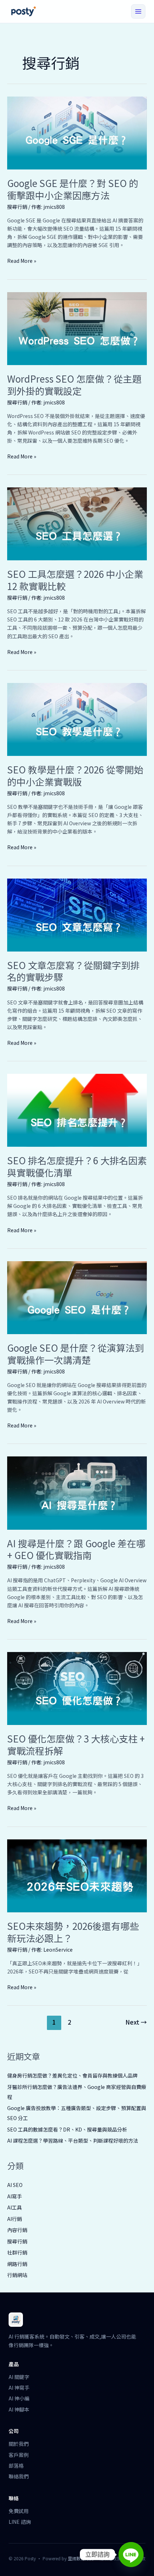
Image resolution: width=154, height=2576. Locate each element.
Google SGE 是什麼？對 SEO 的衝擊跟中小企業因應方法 (73, 189)
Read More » (22, 261)
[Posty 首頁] (23, 11)
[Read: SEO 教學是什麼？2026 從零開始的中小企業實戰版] (77, 719)
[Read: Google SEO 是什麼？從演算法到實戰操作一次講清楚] (77, 1297)
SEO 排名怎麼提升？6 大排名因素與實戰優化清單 (77, 1166)
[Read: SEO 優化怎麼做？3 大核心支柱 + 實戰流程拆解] (77, 1688)
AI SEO (15, 2185)
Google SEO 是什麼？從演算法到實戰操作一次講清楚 (76, 1354)
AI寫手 (15, 2196)
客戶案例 (19, 2455)
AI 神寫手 (19, 2388)
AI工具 (15, 2207)
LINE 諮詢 (20, 2522)
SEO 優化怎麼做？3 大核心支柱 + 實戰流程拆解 (76, 1744)
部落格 (16, 2466)
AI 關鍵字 (19, 2377)
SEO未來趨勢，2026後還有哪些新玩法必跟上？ (73, 1932)
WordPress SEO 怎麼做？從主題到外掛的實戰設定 (74, 385)
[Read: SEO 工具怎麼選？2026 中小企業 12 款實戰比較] (77, 523)
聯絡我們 (19, 2476)
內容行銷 (17, 2230)
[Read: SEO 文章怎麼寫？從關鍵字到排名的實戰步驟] (77, 914)
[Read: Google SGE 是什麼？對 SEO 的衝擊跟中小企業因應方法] (77, 132)
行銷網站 (17, 2275)
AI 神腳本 (19, 2409)
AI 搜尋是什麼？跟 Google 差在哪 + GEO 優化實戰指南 (76, 1549)
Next (136, 2022)
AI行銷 (15, 2219)
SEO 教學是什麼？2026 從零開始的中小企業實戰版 (75, 775)
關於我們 (19, 2444)
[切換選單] (138, 11)
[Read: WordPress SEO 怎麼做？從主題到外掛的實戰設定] (77, 328)
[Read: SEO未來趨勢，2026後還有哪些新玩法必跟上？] (77, 1875)
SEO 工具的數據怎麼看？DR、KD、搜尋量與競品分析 (67, 2129)
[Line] (131, 2555)
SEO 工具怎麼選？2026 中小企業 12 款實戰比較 (75, 580)
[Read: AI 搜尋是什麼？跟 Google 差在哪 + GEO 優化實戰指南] (77, 1492)
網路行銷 (17, 2264)
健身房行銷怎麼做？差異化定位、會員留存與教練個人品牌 (72, 2075)
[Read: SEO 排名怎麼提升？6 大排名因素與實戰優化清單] (77, 1110)
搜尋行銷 (17, 207)
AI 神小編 (19, 2398)
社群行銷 (17, 2252)
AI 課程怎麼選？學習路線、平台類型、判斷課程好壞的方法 (73, 2140)
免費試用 (19, 2511)
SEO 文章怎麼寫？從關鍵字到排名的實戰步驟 (73, 971)
